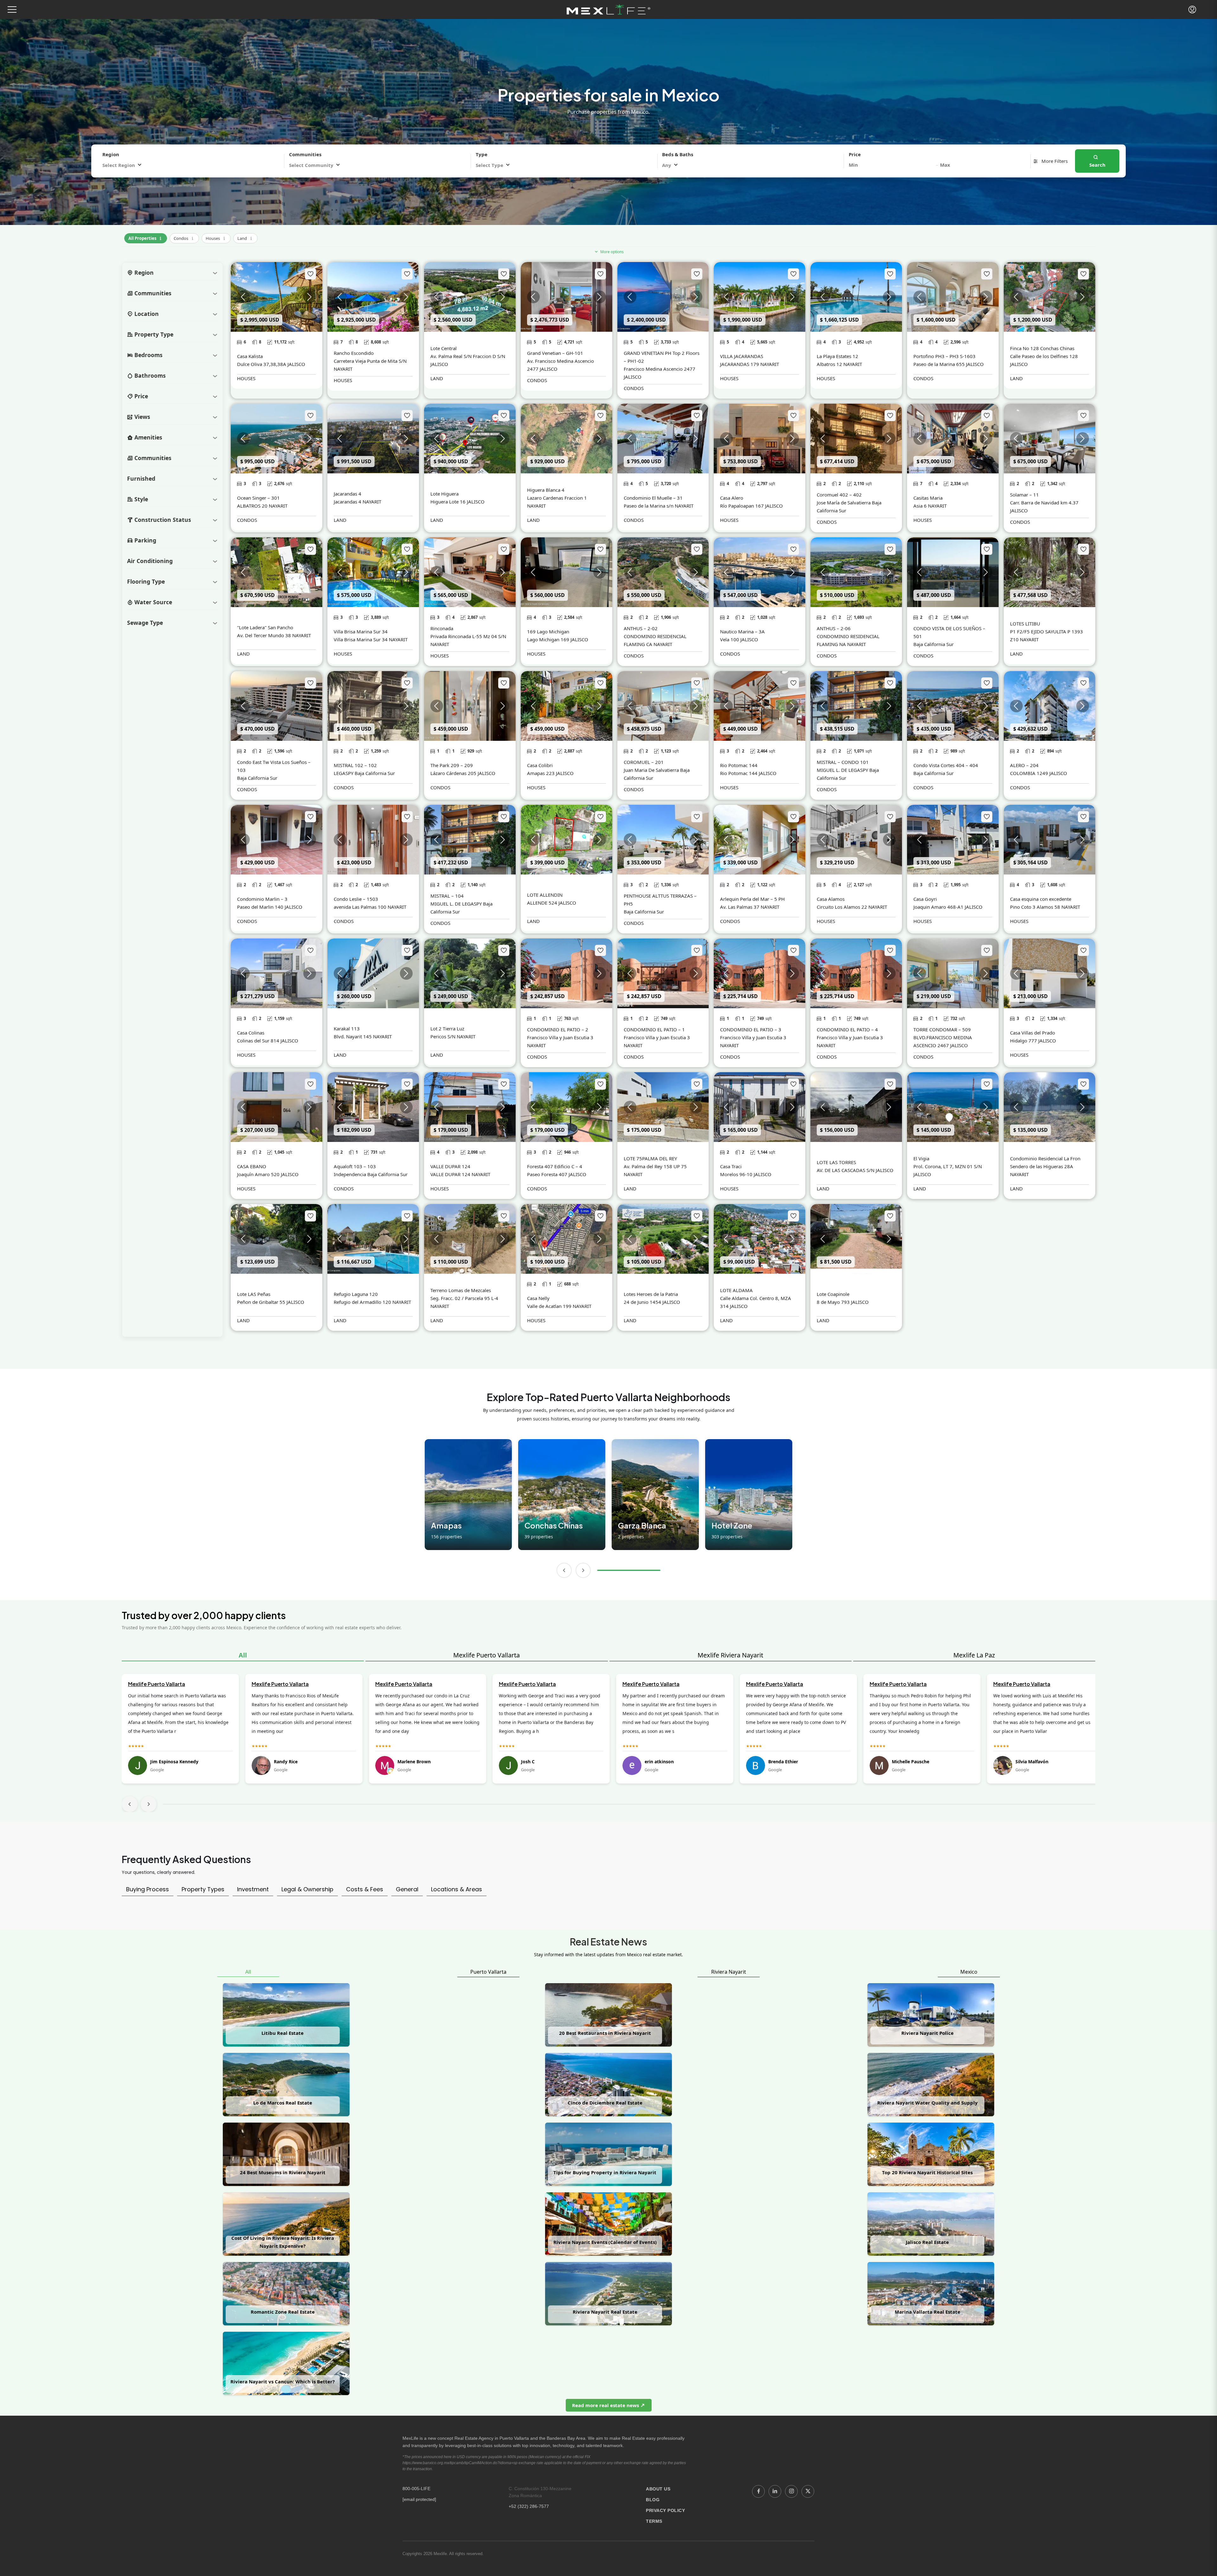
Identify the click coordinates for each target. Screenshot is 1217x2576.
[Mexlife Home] (609, 10)
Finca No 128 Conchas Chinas (1042, 348)
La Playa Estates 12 (837, 356)
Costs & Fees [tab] (365, 1889)
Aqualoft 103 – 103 (355, 1166)
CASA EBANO (252, 1166)
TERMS (654, 2521)
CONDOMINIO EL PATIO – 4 (847, 1029)
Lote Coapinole (833, 1294)
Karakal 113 (347, 1028)
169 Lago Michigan (548, 631)
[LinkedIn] (775, 2491)
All (243, 1655)
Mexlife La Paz (974, 1655)
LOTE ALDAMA (736, 1290)
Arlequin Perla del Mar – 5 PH (752, 899)
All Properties (146, 237)
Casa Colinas (251, 1033)
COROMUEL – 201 (644, 762)
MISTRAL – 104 (447, 896)
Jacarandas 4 (348, 494)
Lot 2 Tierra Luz (447, 1028)
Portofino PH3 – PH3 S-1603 (944, 356)
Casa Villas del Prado (1033, 1033)
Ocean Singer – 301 (258, 498)
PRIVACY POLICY (665, 2510)
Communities (305, 154)
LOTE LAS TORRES (836, 1162)
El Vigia (921, 1158)
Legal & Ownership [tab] (307, 1889)
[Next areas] (583, 1570)
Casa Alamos (831, 899)
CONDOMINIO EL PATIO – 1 (654, 1029)
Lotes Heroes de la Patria (651, 1294)
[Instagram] (791, 2491)
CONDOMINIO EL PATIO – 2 (558, 1029)
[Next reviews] (149, 1804)
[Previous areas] (564, 1570)
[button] (12, 10)
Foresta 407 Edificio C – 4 (555, 1166)
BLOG (653, 2500)
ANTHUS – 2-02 (641, 628)
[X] (808, 2491)
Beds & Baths (678, 154)
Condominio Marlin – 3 (262, 899)
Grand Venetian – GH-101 (555, 353)
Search (1097, 165)
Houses (216, 237)
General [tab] (407, 1889)
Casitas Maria (928, 498)
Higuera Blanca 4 (546, 490)
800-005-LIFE (416, 2489)
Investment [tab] (253, 1889)
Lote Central (444, 348)
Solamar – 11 (1024, 495)
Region (111, 154)
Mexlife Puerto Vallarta (486, 1655)
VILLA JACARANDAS (742, 356)
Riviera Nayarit (729, 1972)
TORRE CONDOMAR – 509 (942, 1029)
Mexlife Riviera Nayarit (730, 1655)
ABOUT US (658, 2489)
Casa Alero (732, 498)
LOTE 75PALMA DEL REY (650, 1158)
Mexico (969, 1972)
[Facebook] (758, 2491)
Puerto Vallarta (488, 1972)
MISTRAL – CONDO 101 (843, 762)
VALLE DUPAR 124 (450, 1166)
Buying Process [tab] (148, 1889)
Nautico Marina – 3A (742, 631)
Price (855, 154)
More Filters (1054, 161)
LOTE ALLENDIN (545, 895)
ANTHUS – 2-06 (834, 628)
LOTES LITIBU (1025, 624)
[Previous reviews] (130, 1804)
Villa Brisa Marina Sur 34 (361, 631)
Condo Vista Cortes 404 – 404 (946, 765)
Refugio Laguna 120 (356, 1294)
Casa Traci (731, 1166)
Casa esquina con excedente (1041, 899)
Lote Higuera (444, 494)
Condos (184, 237)
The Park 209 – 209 (452, 765)
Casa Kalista (250, 356)
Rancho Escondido (354, 353)
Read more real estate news (606, 2405)
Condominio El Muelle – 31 (653, 498)
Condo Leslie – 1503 (356, 899)
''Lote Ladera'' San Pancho (265, 627)
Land (245, 237)
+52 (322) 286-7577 (529, 2506)
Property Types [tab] (203, 1889)
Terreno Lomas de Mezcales (461, 1290)
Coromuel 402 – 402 (839, 495)
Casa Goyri (925, 899)
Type (482, 154)
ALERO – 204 (1024, 765)
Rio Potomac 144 (739, 765)
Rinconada (442, 628)
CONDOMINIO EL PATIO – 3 (751, 1029)
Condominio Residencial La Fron (1045, 1158)
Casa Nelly (538, 1298)
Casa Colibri (540, 765)
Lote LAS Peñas (254, 1294)
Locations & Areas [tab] (457, 1889)
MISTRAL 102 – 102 (355, 765)
